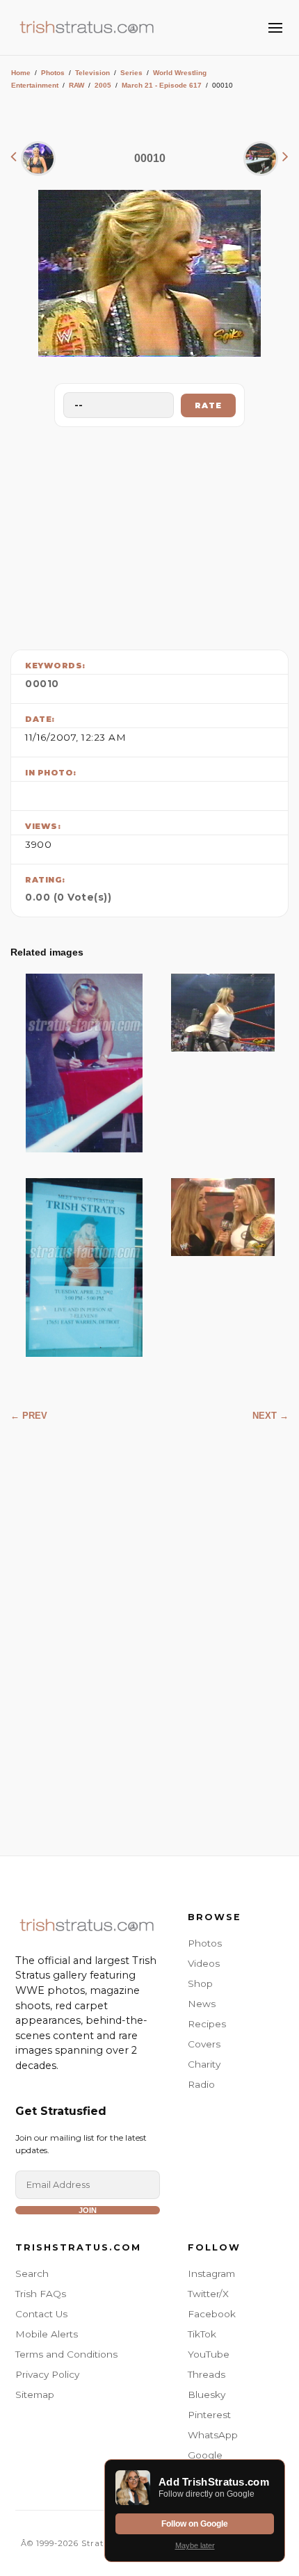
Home (21, 73)
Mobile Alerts (47, 2334)
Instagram (211, 2273)
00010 (42, 684)
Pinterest (209, 2415)
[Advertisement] (149, 535)
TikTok (202, 2334)
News (202, 2004)
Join (88, 2210)
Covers (204, 2044)
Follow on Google (195, 2524)
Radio (201, 2084)
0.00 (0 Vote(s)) (68, 897)
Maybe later (195, 2545)
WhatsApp (213, 2435)
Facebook (212, 2314)
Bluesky (207, 2394)
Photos (53, 73)
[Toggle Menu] (275, 28)
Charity (204, 2064)
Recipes (207, 2024)
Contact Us (41, 2314)
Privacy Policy (47, 2374)
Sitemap (35, 2394)
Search (32, 2273)
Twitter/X (208, 2294)
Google (205, 2455)
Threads (207, 2374)
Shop (200, 1983)
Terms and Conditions (66, 2354)
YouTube (209, 2354)
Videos (204, 1963)
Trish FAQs (41, 2294)
